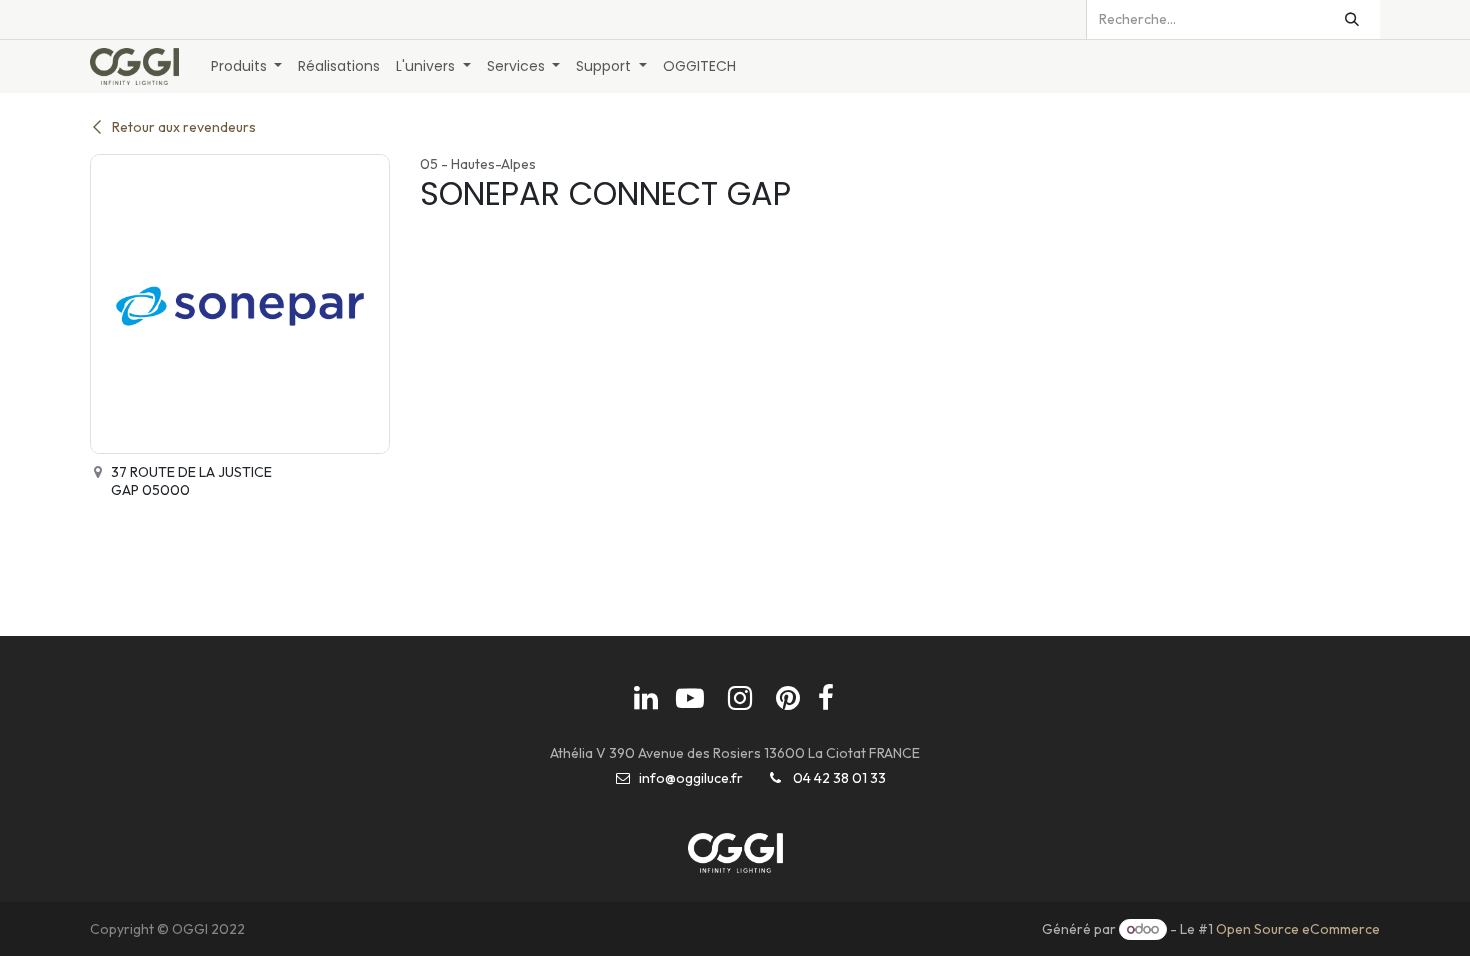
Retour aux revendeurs (184, 127)
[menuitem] (247, 66)
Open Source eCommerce (1298, 929)
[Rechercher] (1352, 19)
